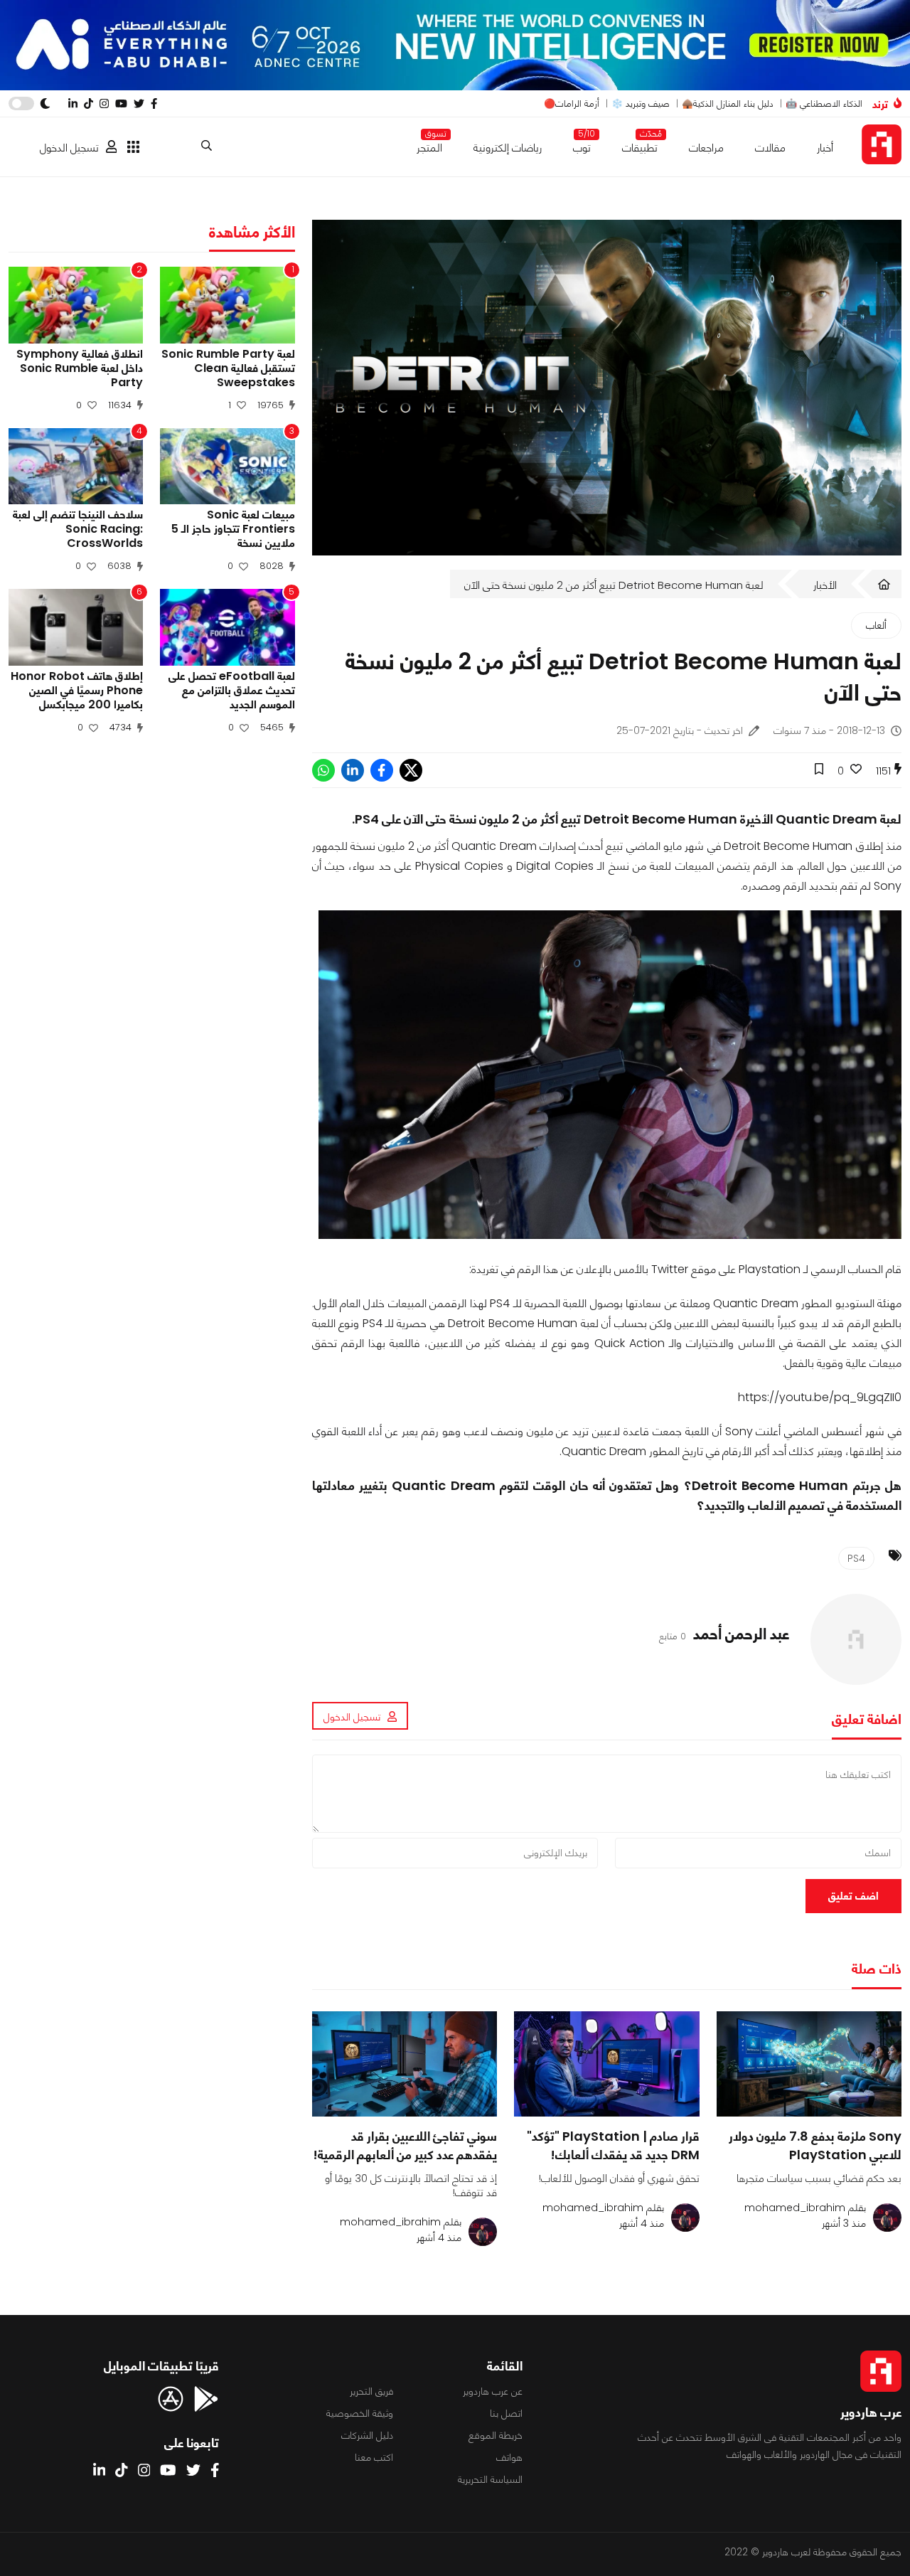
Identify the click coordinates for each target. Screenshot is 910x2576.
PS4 (856, 1558)
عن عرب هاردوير (493, 2391)
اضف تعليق (853, 1896)
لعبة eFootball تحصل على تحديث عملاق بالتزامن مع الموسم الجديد (231, 691)
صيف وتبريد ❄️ (641, 103)
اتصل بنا (506, 2413)
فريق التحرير (371, 2391)
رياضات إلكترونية (508, 148)
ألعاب (876, 625)
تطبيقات (640, 145)
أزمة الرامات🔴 (572, 103)
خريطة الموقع (496, 2435)
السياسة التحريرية (490, 2479)
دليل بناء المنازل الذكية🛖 (728, 103)
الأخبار (825, 585)
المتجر (429, 145)
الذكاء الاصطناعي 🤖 (824, 103)
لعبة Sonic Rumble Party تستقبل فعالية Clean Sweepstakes (228, 368)
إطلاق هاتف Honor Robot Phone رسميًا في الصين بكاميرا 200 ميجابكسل (77, 691)
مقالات (770, 148)
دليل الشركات (367, 2435)
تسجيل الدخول (69, 148)
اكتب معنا (374, 2457)
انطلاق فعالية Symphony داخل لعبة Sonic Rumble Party (80, 368)
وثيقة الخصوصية (360, 2413)
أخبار (825, 148)
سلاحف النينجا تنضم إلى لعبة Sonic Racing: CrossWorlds (78, 529)
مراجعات (706, 148)
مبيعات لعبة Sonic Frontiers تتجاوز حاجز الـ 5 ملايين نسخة (233, 529)
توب (582, 145)
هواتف (509, 2457)
